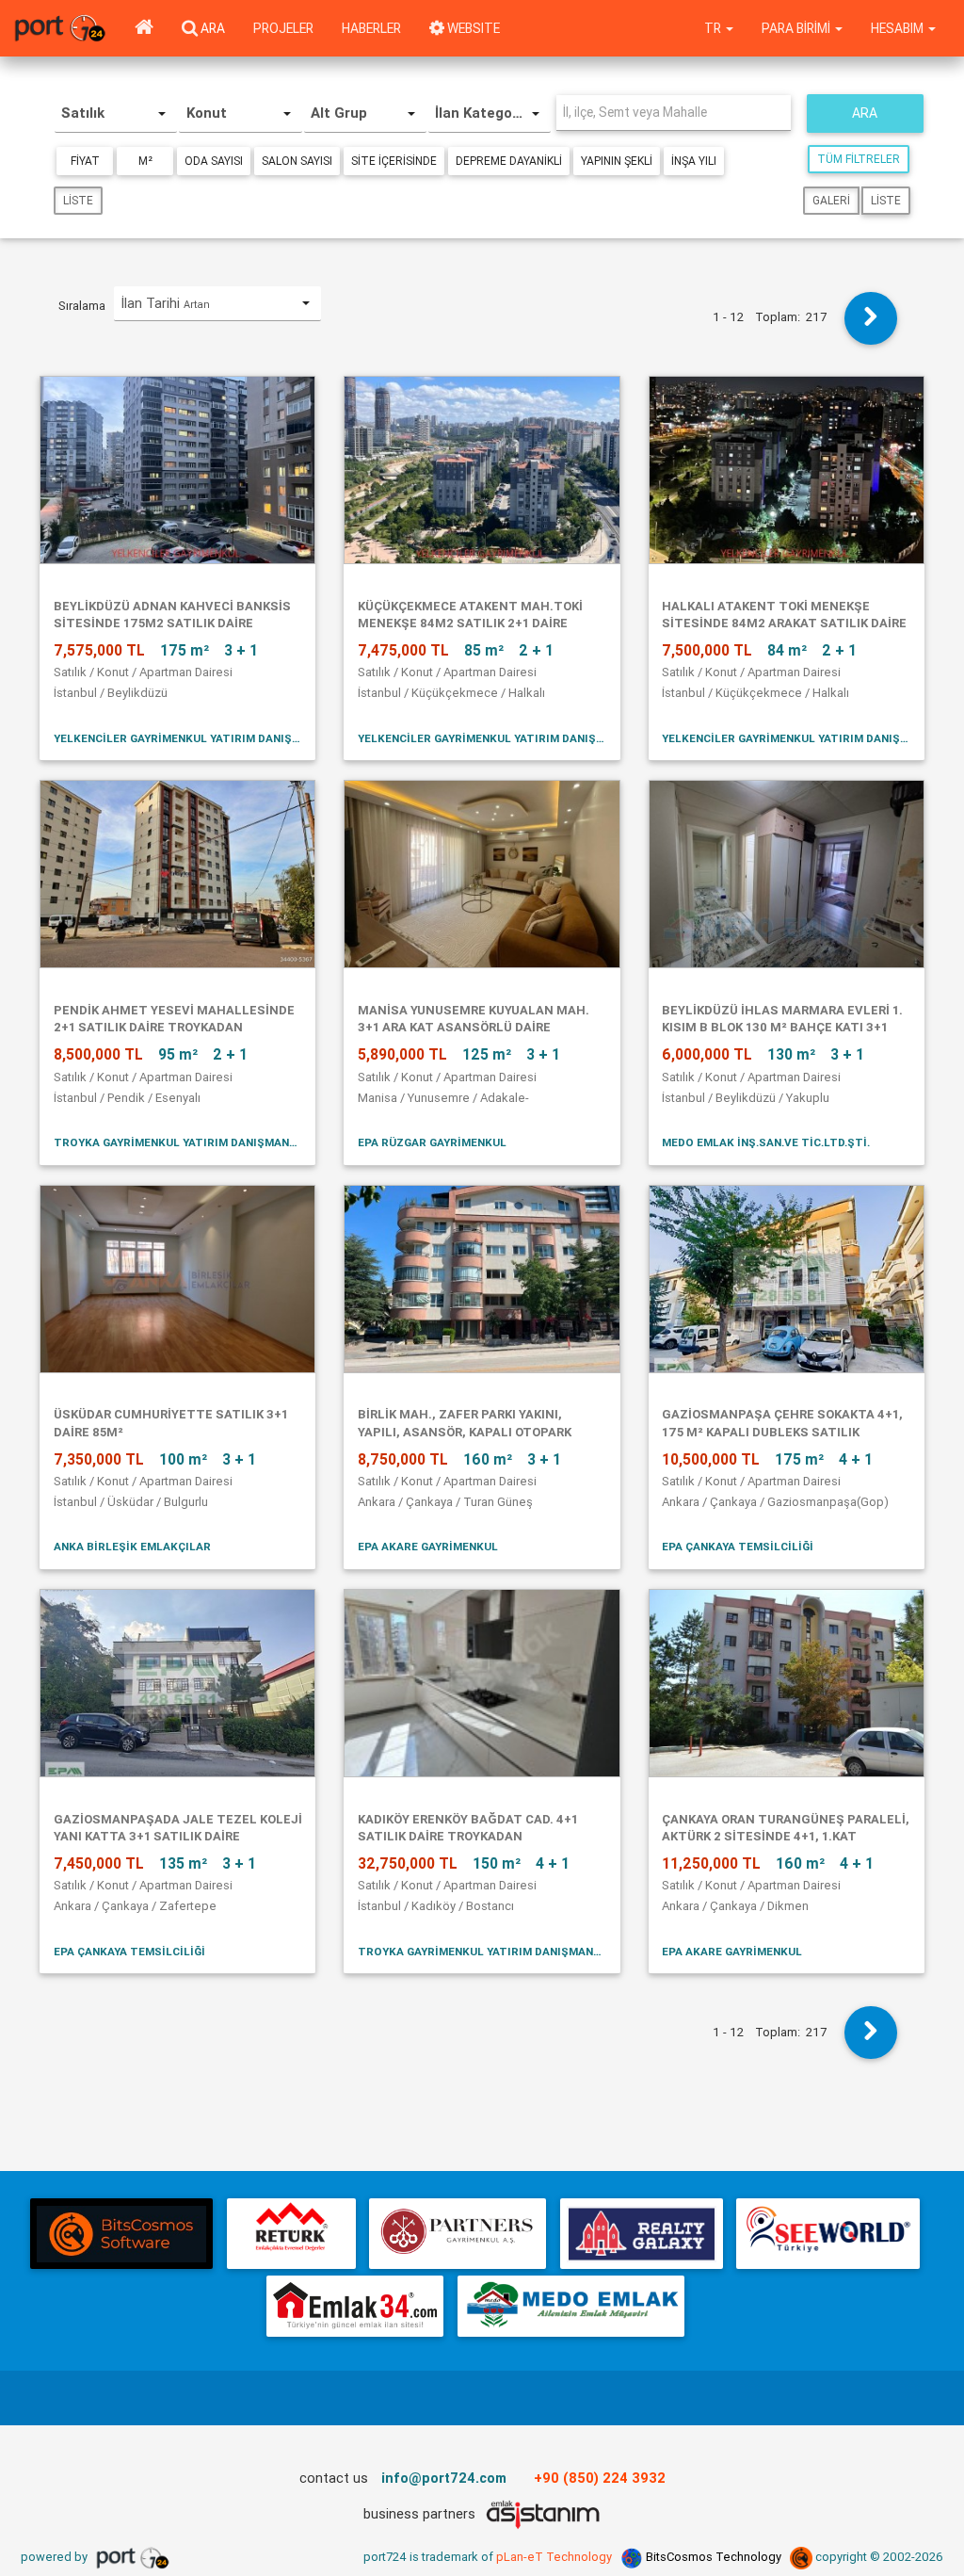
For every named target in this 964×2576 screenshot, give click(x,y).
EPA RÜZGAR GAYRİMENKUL (432, 1142)
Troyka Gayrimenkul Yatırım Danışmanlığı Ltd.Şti (178, 1142)
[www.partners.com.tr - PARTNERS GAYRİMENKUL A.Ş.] (458, 2234)
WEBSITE (472, 28)
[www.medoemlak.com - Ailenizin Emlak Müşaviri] (571, 2306)
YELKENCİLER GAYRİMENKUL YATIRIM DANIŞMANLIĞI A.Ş (178, 738)
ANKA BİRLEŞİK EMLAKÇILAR (132, 1546)
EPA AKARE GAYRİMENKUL (428, 1546)
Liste (78, 200)
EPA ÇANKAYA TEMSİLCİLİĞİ (738, 1546)
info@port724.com (444, 2478)
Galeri (831, 200)
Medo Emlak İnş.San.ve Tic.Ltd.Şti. (766, 1142)
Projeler (283, 28)
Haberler (371, 28)
